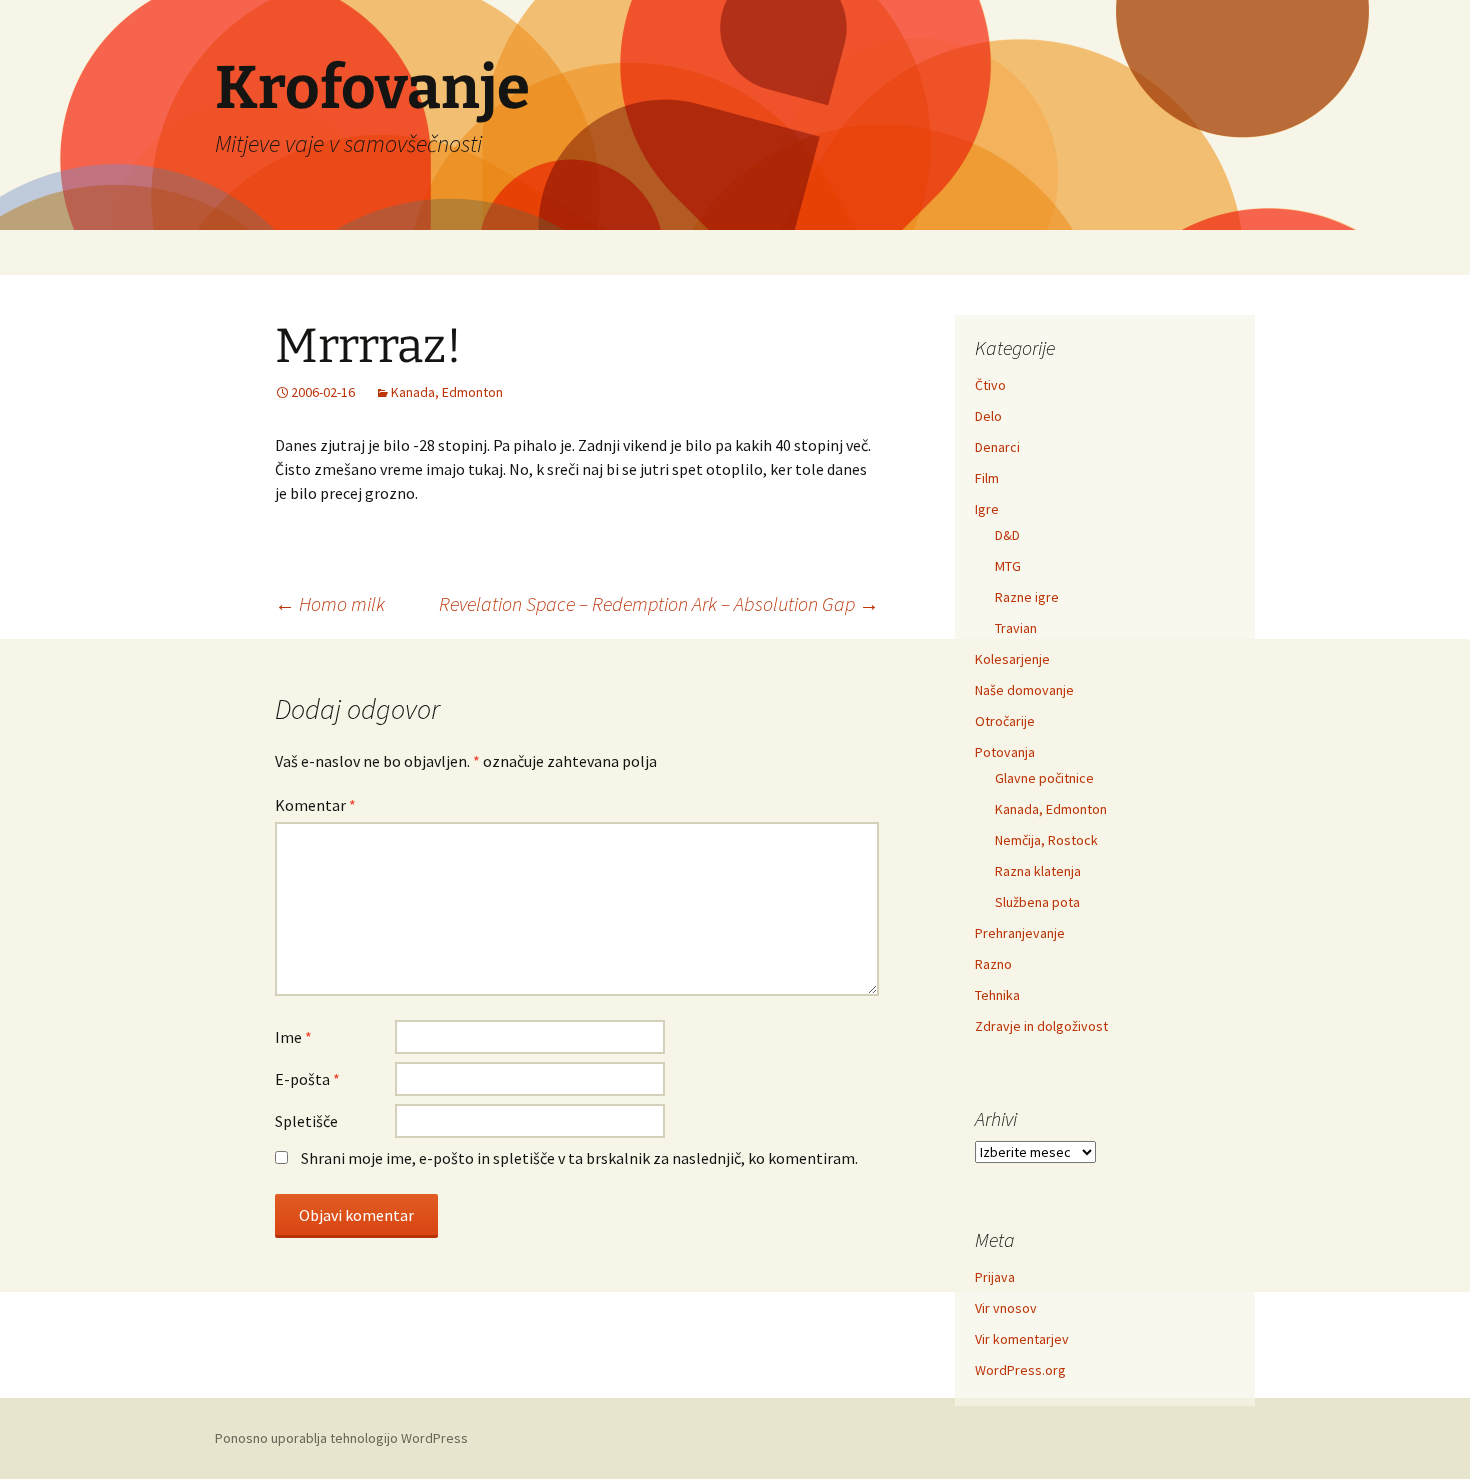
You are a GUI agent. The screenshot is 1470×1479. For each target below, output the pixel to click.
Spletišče (306, 1121)
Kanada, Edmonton (447, 392)
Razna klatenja (1038, 871)
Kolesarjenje (1012, 659)
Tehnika (997, 995)
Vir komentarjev (1022, 1339)
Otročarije (1005, 721)
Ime (293, 1037)
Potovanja (1005, 752)
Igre (987, 509)
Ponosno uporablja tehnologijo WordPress (341, 1438)
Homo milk (330, 603)
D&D (1007, 535)
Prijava (995, 1277)
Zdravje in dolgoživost (1041, 1026)
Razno (993, 964)
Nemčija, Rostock (1046, 840)
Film (987, 478)
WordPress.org (1020, 1370)
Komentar (315, 805)
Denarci (997, 447)
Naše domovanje (1024, 690)
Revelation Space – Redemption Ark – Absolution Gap (659, 603)
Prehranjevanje (1020, 933)
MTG (1008, 566)
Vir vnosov (1006, 1308)
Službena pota (1037, 902)
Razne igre (1027, 597)
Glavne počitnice (1044, 778)
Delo (988, 416)
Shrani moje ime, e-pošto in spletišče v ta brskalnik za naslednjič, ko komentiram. (579, 1158)
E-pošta (307, 1079)
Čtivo (990, 385)
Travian (1016, 628)
